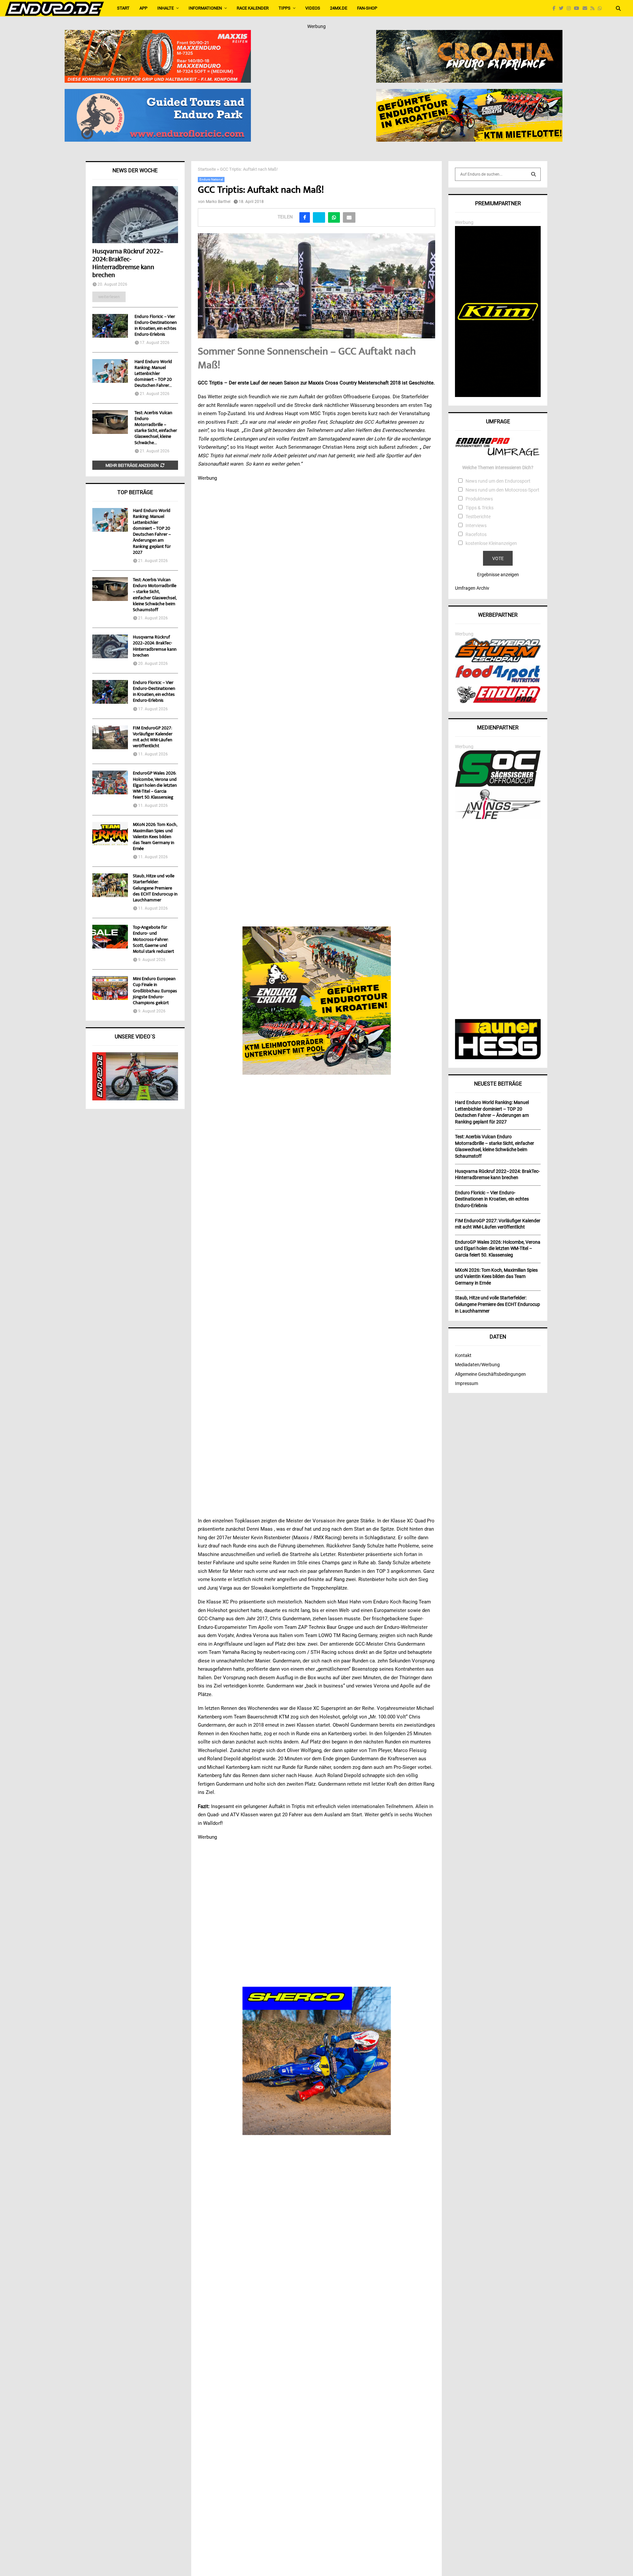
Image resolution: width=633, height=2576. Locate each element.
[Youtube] (578, 8)
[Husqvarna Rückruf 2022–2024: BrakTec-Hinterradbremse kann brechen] (135, 215)
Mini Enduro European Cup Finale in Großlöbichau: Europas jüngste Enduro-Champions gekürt (155, 991)
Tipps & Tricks (480, 508)
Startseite (207, 169)
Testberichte (478, 517)
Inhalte (166, 8)
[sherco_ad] (317, 2061)
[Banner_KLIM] (498, 395)
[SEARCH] (533, 174)
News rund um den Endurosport (498, 481)
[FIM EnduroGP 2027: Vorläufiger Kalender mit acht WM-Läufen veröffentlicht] (110, 737)
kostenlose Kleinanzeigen (491, 543)
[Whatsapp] (601, 8)
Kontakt (463, 1355)
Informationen (205, 8)
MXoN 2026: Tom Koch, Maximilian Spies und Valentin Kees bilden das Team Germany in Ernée (155, 837)
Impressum (467, 1383)
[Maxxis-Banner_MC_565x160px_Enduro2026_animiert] (158, 34)
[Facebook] (556, 8)
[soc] (498, 785)
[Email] (587, 8)
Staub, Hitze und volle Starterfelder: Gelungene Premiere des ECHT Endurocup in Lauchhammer (155, 888)
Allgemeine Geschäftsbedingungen (490, 1374)
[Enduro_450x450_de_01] (317, 1001)
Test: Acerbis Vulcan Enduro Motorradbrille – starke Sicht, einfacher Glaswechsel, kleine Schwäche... (156, 428)
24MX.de (339, 8)
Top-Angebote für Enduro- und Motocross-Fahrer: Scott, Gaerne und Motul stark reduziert (153, 940)
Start (123, 8)
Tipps (285, 8)
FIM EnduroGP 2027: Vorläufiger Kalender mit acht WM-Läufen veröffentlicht (153, 737)
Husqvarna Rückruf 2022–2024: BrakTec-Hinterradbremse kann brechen (128, 264)
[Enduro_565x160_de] (469, 93)
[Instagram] (570, 8)
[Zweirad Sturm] (498, 661)
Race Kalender (253, 8)
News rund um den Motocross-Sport (502, 490)
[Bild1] (469, 34)
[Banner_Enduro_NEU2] (158, 93)
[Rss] (594, 8)
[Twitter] (563, 8)
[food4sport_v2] (498, 682)
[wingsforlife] (498, 817)
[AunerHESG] (498, 1058)
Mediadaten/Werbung (477, 1365)
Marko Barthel (218, 202)
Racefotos (476, 534)
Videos (313, 8)
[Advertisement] (498, 920)
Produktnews (479, 499)
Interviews (476, 525)
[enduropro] (498, 701)
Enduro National (211, 179)
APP (143, 8)
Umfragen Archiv (472, 588)
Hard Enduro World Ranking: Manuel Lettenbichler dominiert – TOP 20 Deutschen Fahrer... (153, 374)
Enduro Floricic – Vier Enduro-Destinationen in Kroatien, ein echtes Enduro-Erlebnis (156, 326)
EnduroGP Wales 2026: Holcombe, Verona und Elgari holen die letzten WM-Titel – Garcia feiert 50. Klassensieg (155, 786)
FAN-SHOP (367, 8)
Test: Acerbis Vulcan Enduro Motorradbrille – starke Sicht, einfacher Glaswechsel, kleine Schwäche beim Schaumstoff (155, 595)
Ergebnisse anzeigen (498, 575)
